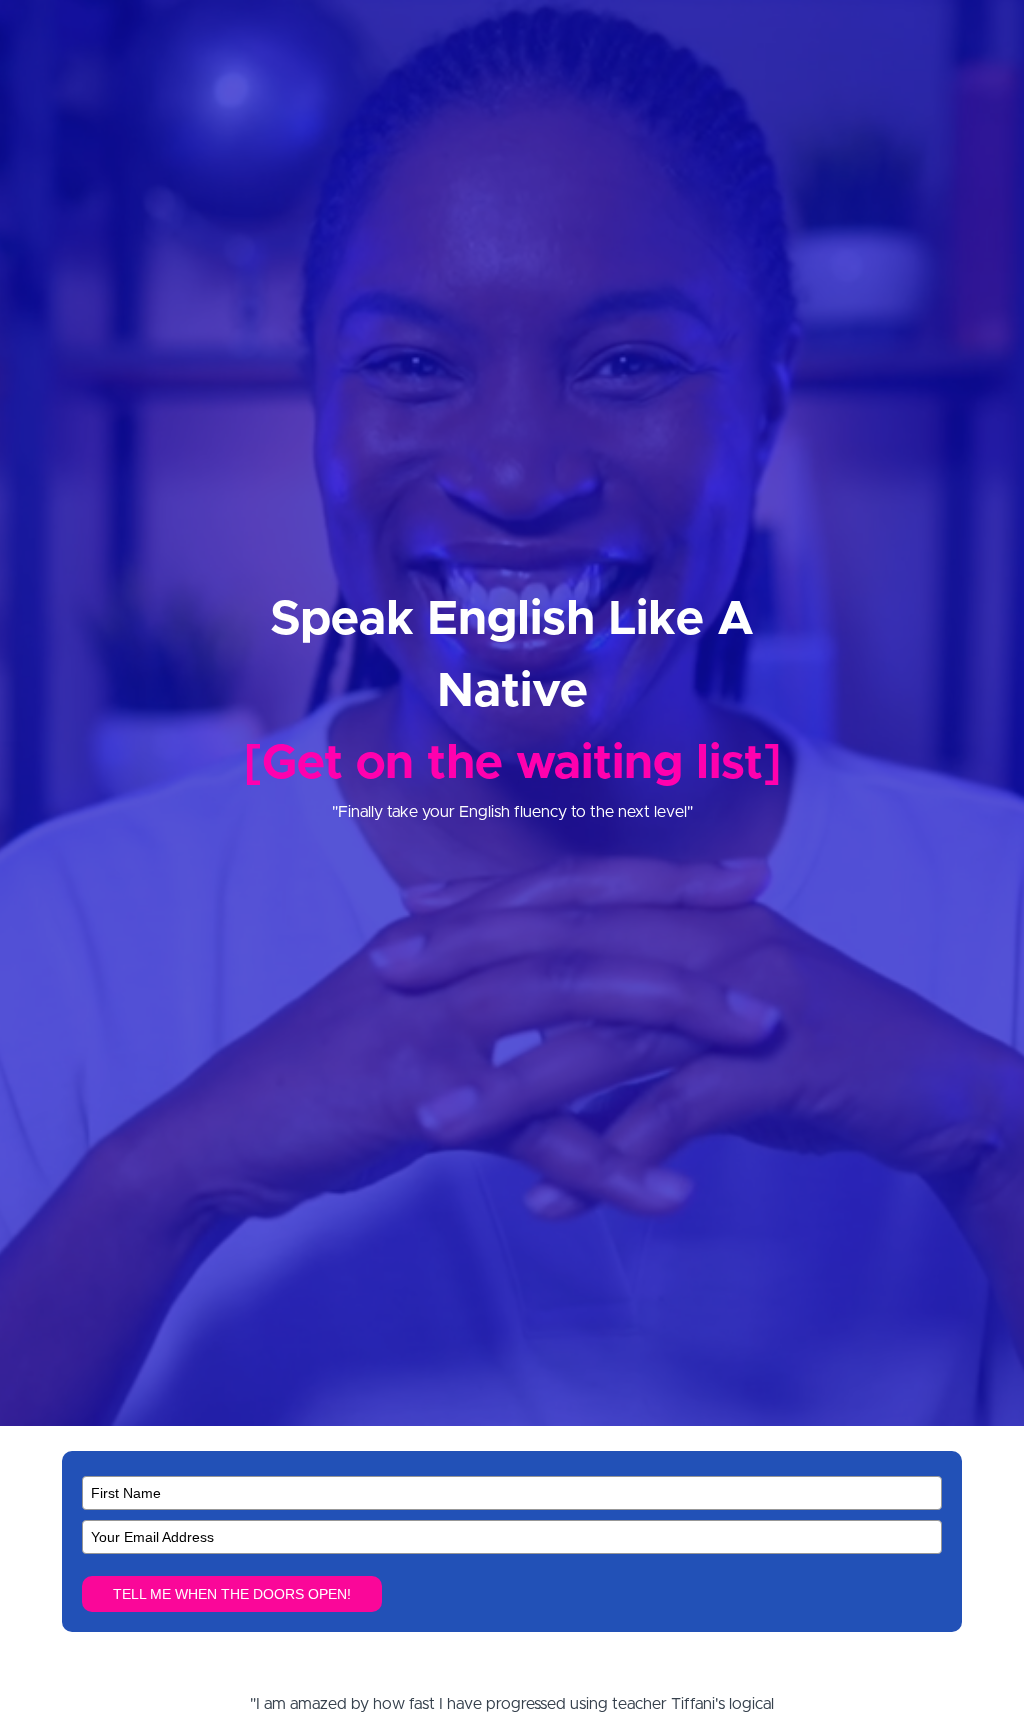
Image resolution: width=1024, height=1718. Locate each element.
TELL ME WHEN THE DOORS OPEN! (232, 1594)
